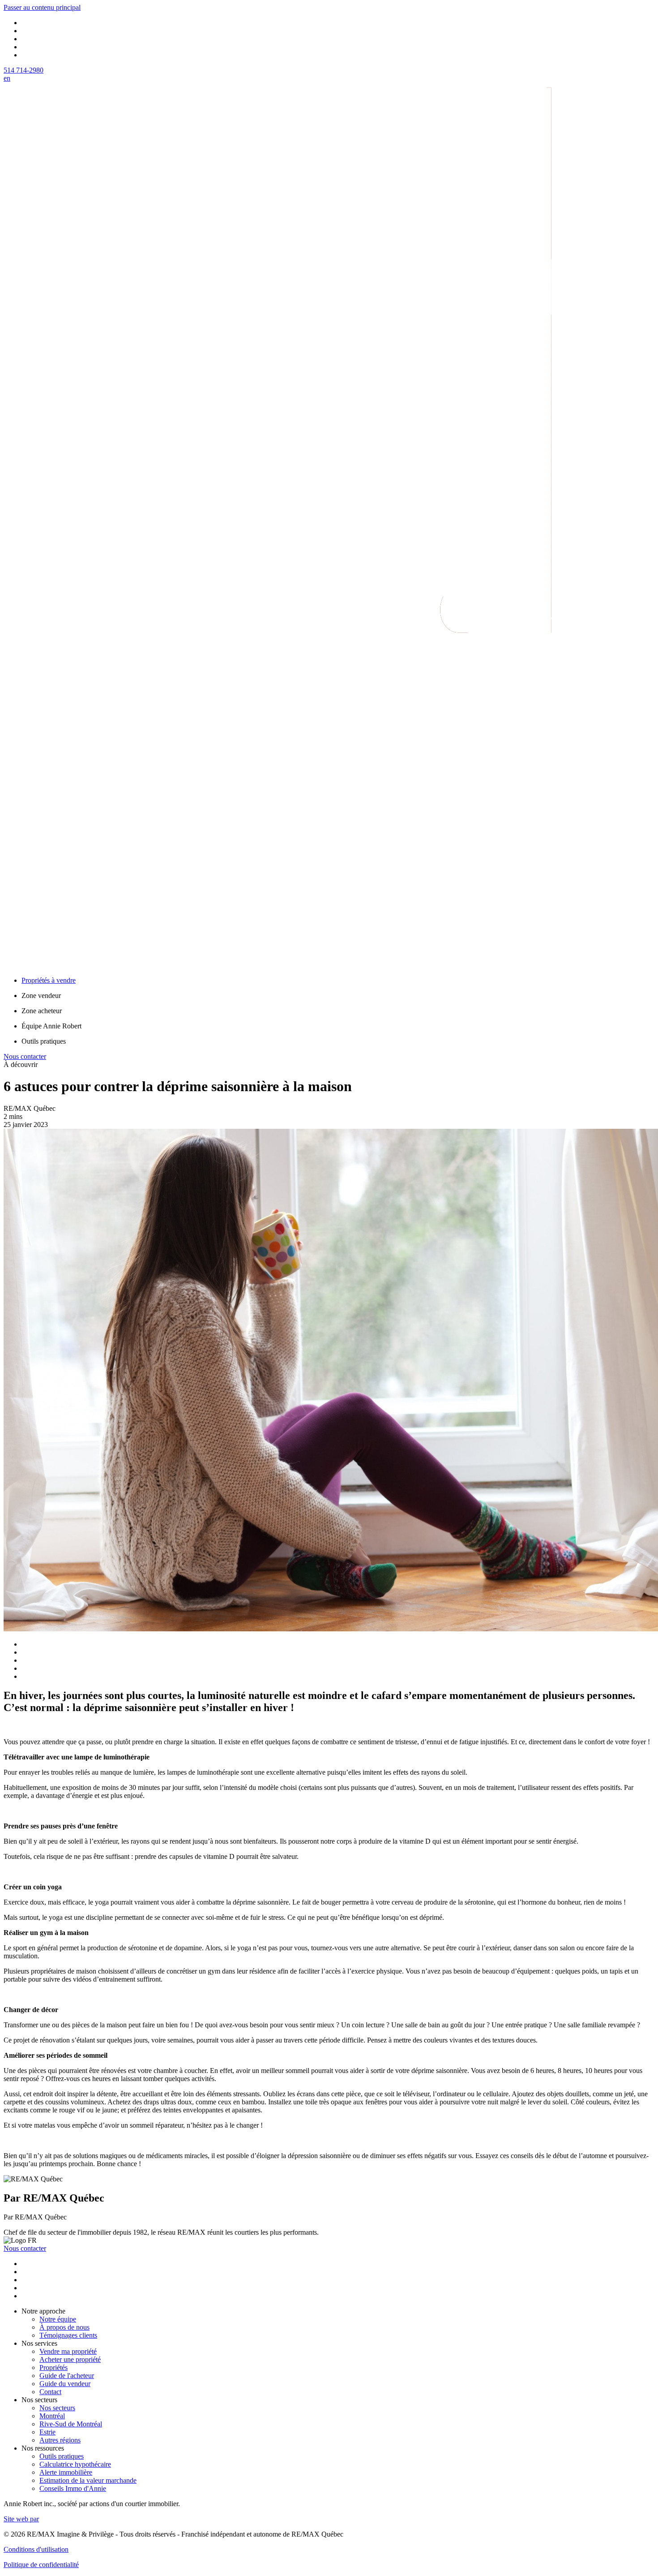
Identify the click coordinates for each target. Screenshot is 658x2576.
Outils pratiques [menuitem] (44, 1041)
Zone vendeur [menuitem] (41, 996)
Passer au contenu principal (42, 7)
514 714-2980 (23, 70)
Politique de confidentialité (41, 2565)
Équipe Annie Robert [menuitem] (51, 1026)
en (7, 78)
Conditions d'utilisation (36, 2549)
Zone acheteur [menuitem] (42, 1011)
